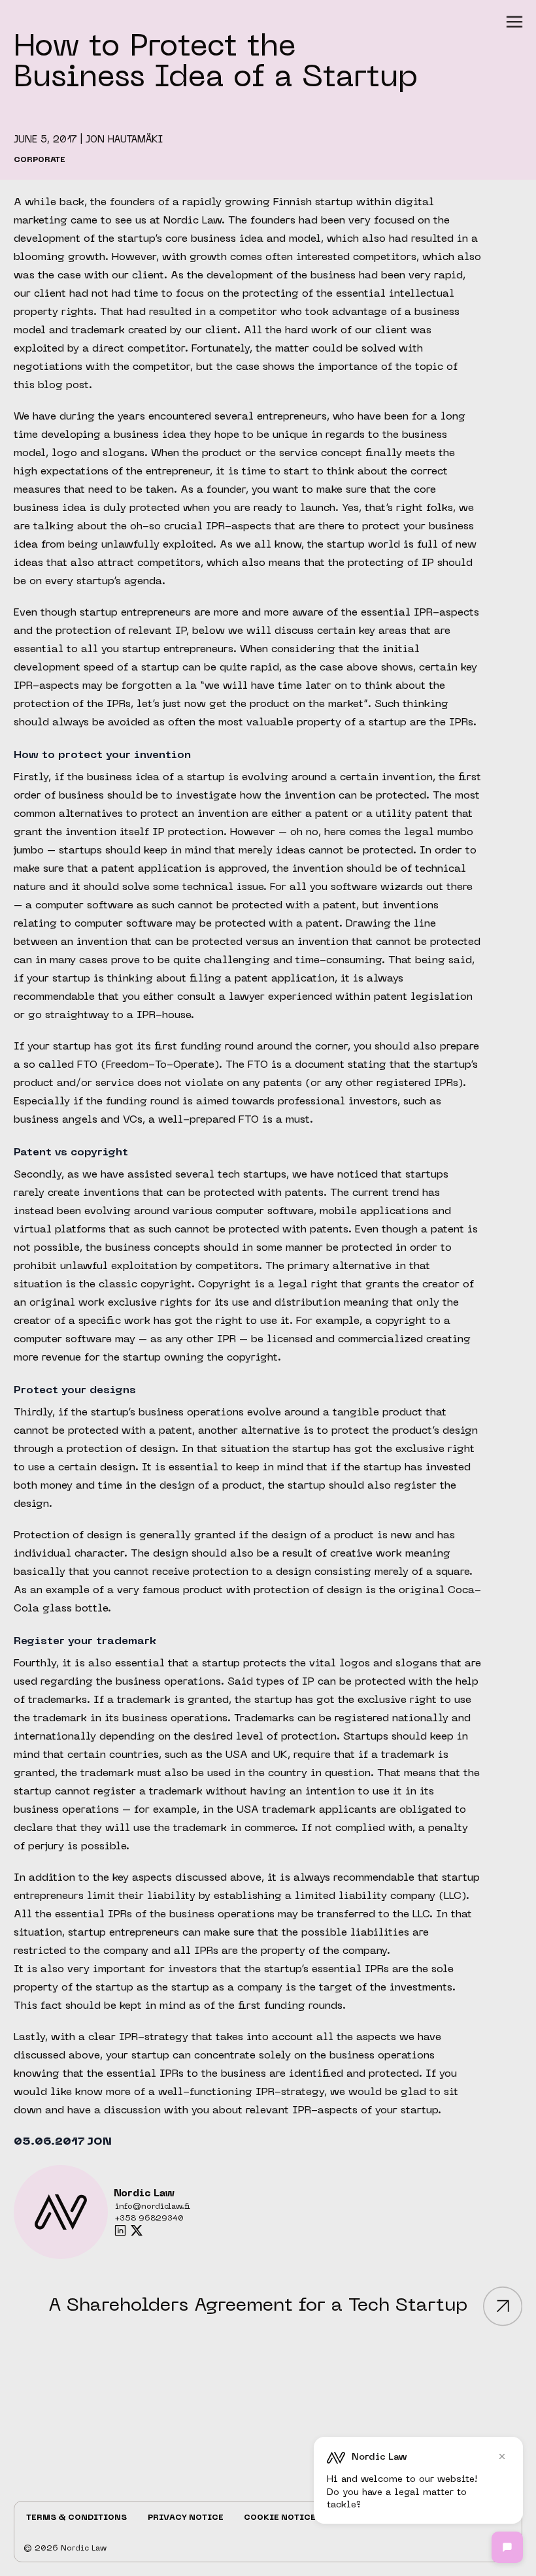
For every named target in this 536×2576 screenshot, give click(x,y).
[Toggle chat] (507, 2547)
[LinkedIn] (120, 2230)
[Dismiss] (502, 2456)
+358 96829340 (149, 2219)
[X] (137, 2230)
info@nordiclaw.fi (153, 2207)
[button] (514, 22)
